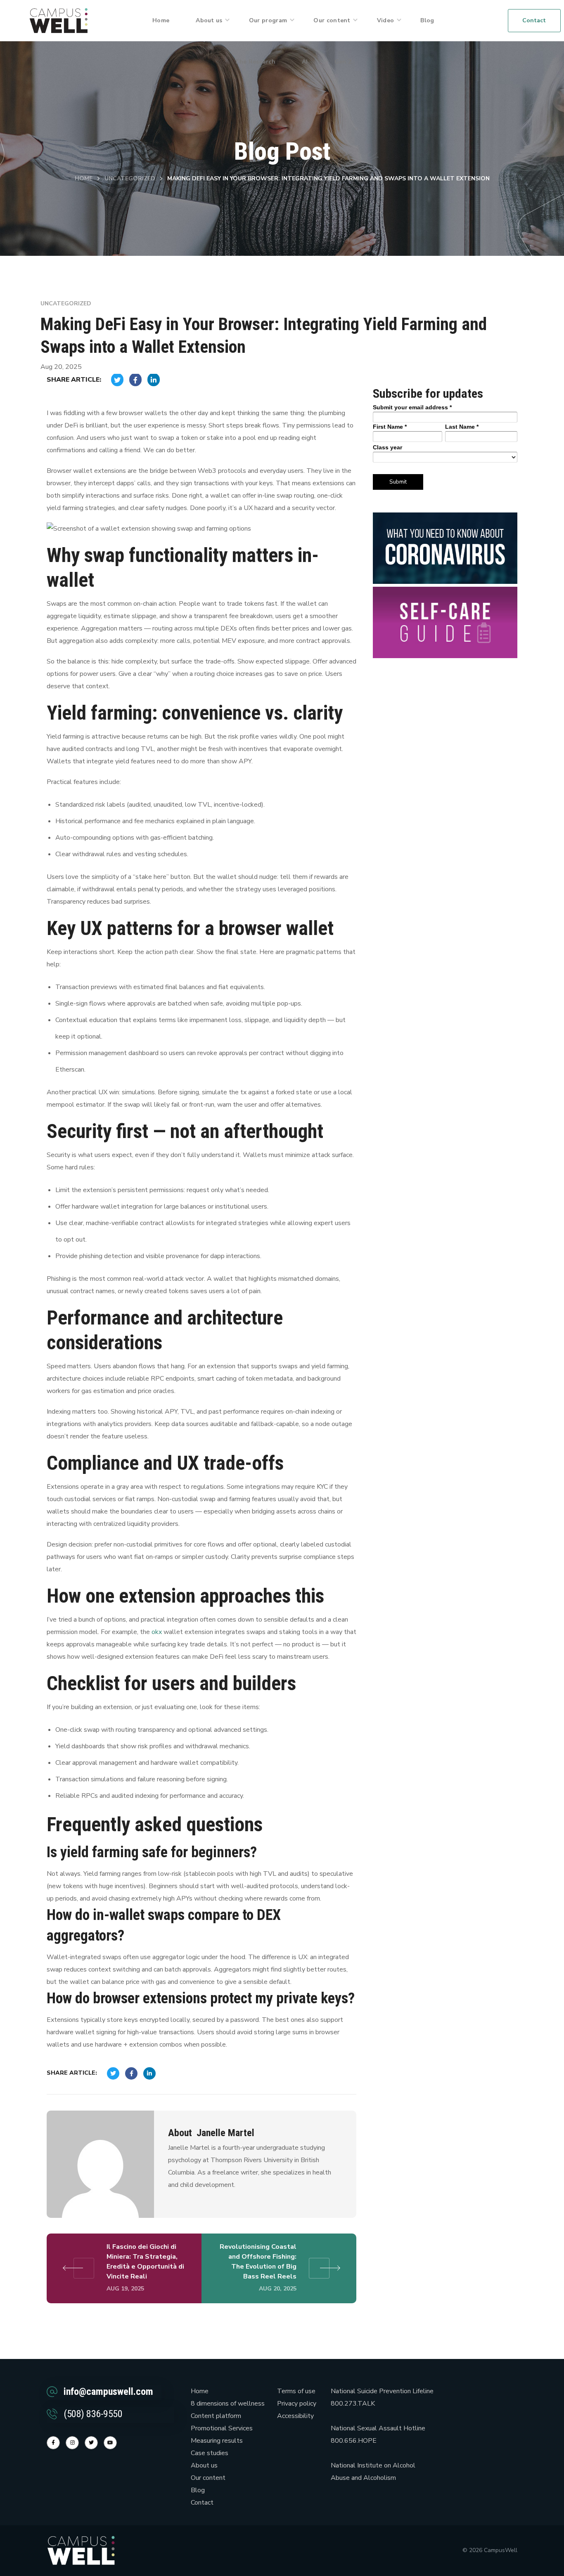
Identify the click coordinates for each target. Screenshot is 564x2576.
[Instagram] (72, 2443)
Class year (387, 447)
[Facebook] (53, 2443)
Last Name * (462, 427)
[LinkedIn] (91, 2443)
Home (84, 178)
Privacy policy (297, 2404)
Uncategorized (130, 178)
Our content (208, 2478)
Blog (198, 2490)
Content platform (216, 2416)
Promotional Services (222, 2428)
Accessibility (295, 2416)
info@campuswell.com (108, 2392)
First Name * (390, 427)
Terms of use (296, 2391)
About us (204, 2465)
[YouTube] (110, 2443)
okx (157, 1632)
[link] (59, 20)
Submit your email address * (412, 407)
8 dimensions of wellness (228, 2404)
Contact (202, 2503)
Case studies (210, 2453)
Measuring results (217, 2441)
